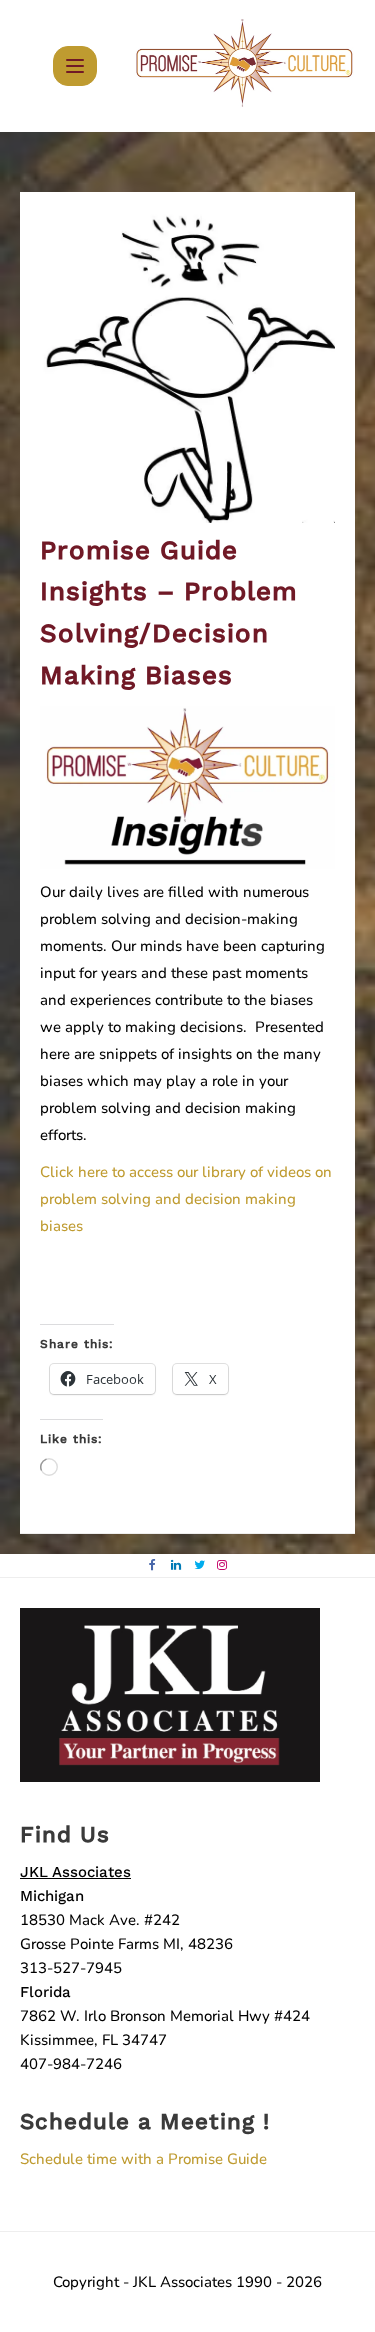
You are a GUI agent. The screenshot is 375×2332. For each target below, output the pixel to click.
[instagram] (222, 1565)
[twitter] (199, 1565)
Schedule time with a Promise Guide (143, 2159)
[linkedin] (175, 1565)
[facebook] (152, 1565)
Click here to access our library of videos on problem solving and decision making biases (186, 1199)
